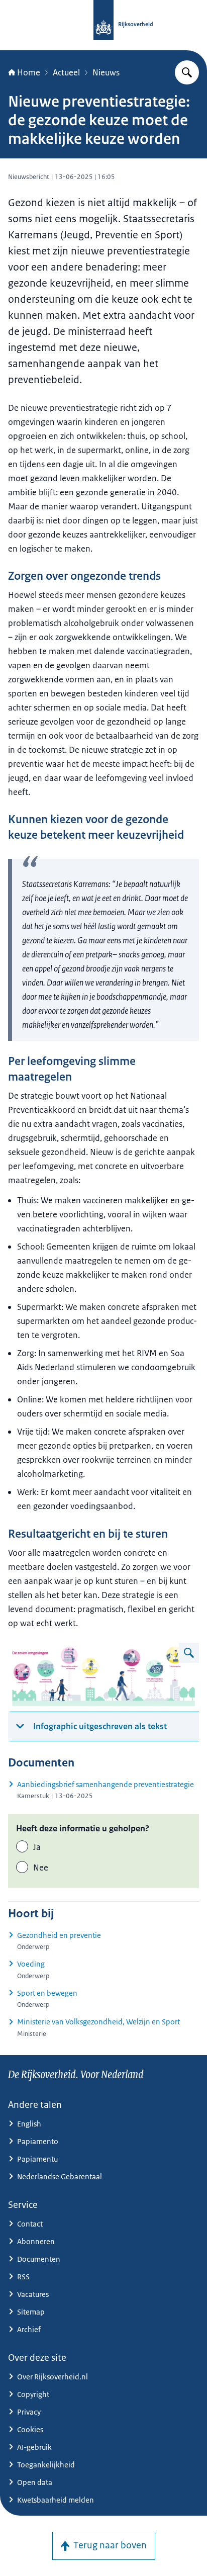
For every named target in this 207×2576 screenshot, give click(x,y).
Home (29, 72)
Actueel (66, 72)
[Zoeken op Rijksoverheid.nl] (187, 72)
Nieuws (106, 72)
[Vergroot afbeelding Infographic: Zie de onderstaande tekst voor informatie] (189, 1653)
